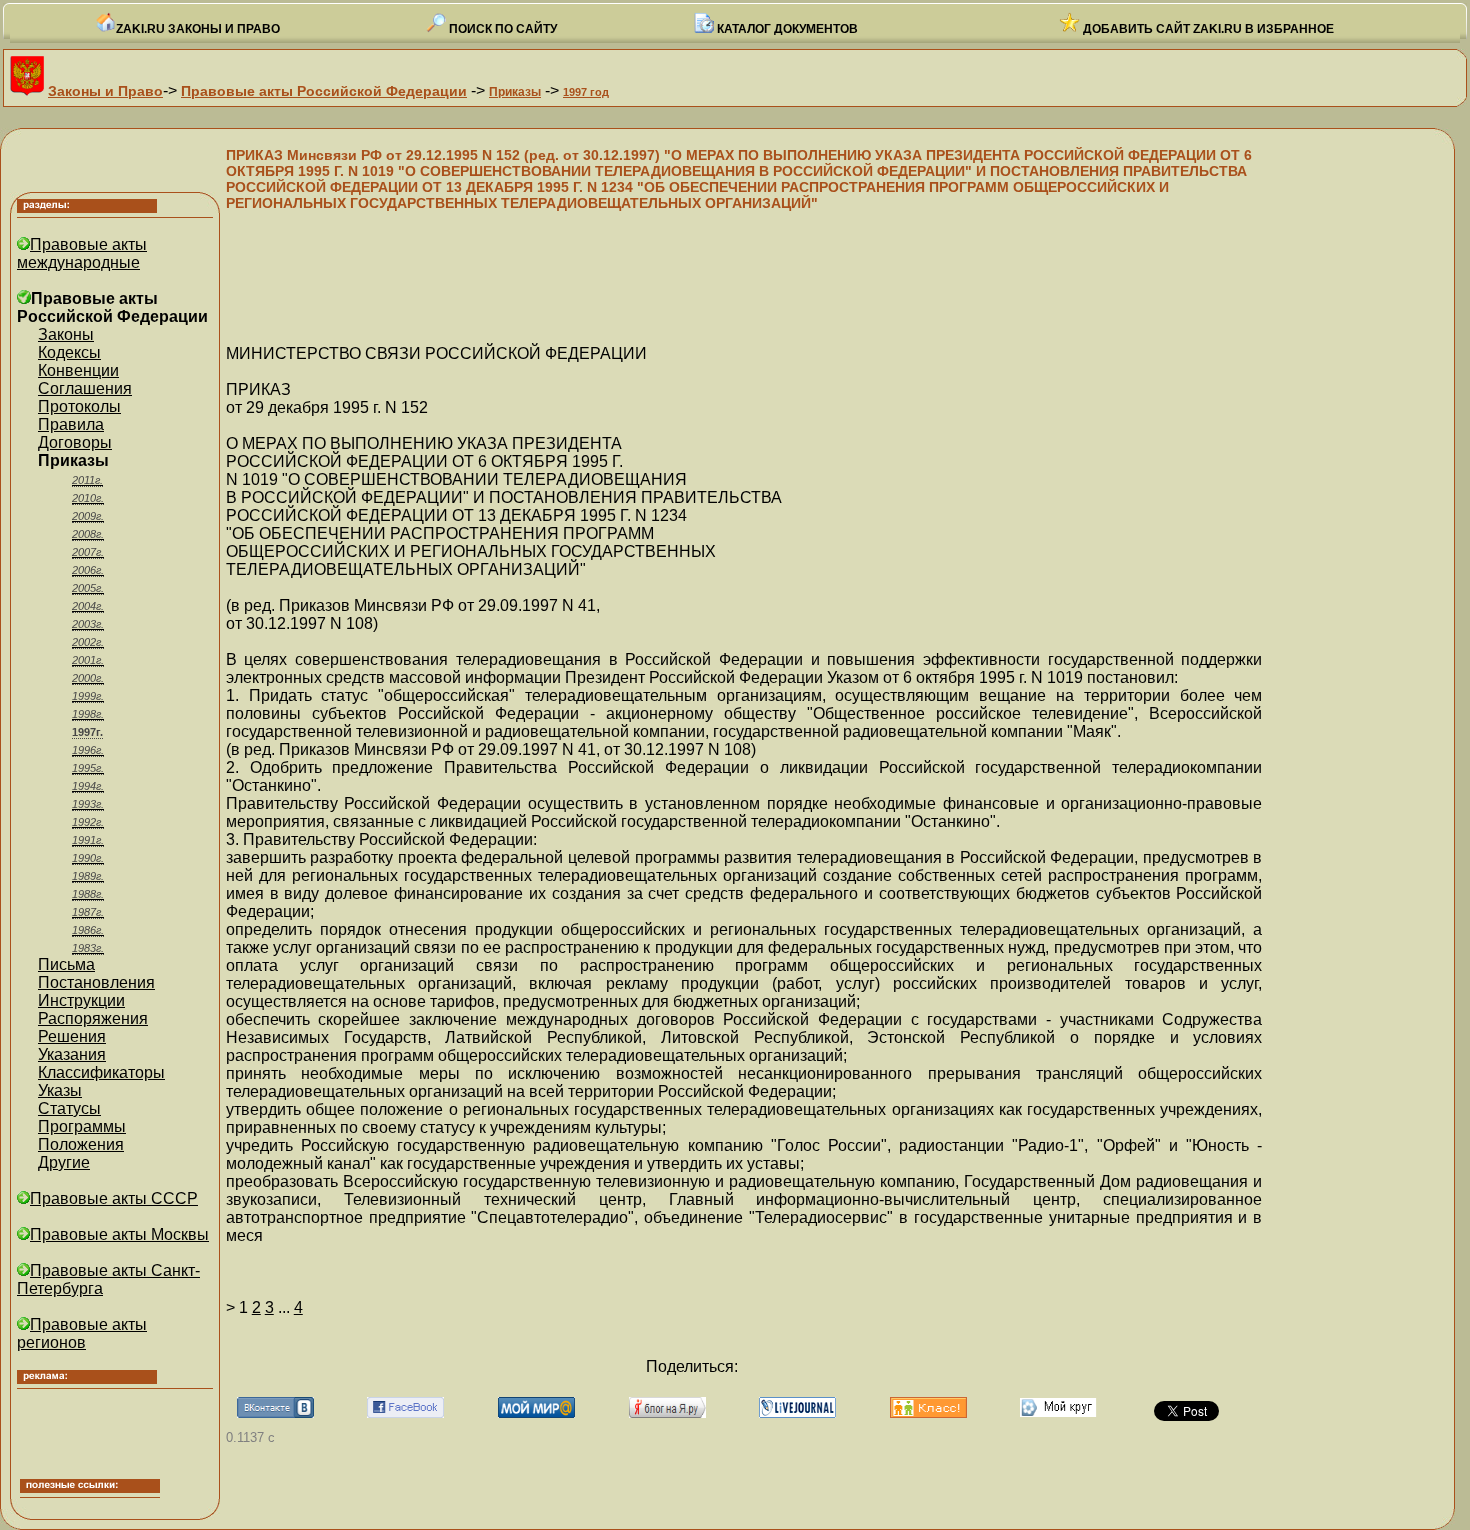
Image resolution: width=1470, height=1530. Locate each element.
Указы (60, 1090)
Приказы (515, 92)
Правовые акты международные (82, 253)
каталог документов (786, 29)
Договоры (75, 442)
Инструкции (81, 1000)
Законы (66, 334)
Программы (82, 1126)
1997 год (586, 92)
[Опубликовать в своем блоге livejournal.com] (797, 1412)
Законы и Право (105, 91)
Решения (72, 1036)
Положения (81, 1144)
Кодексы (69, 352)
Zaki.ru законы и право (198, 29)
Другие (64, 1162)
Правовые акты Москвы (119, 1234)
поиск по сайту (501, 29)
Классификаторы (101, 1072)
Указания (72, 1054)
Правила (71, 424)
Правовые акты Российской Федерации (324, 91)
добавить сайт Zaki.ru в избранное (1207, 29)
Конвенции (78, 370)
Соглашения (85, 388)
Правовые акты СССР (114, 1198)
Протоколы (79, 406)
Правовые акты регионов (82, 1333)
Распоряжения (93, 1018)
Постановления (96, 982)
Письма (66, 964)
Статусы (69, 1108)
